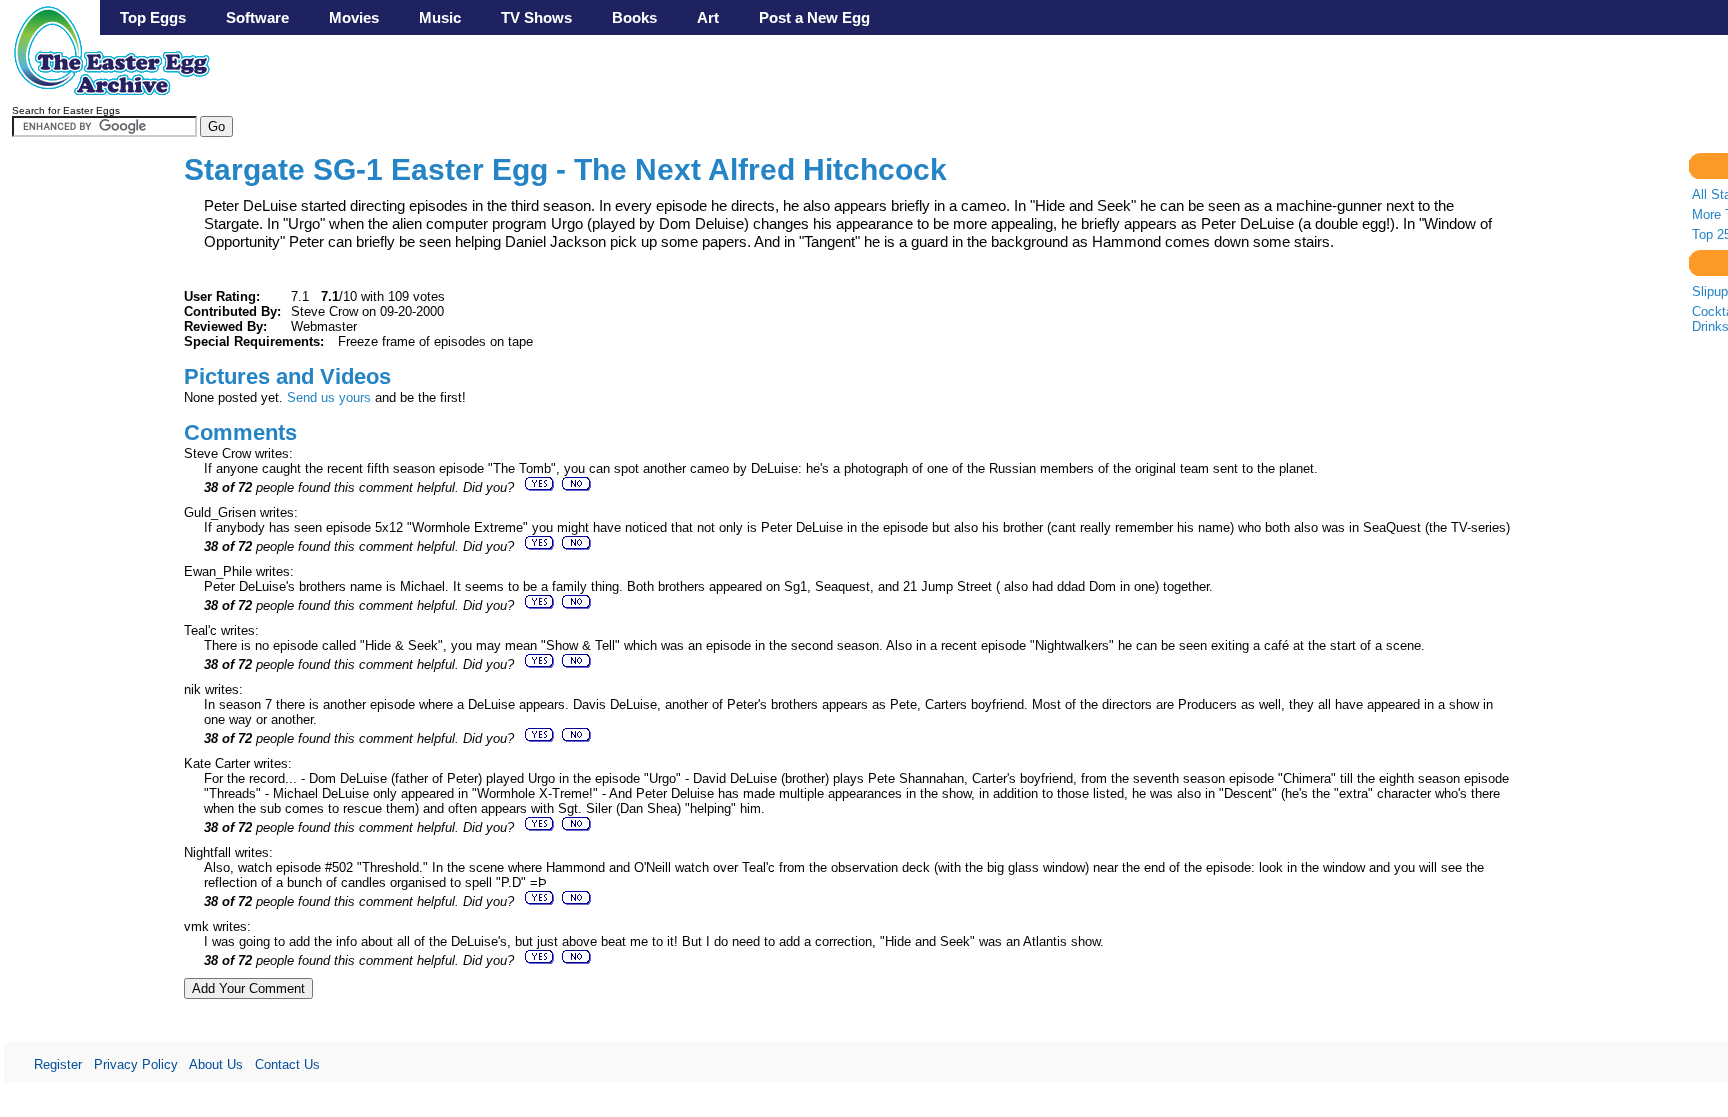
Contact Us (287, 1064)
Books (634, 17)
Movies (354, 17)
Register (58, 1064)
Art (708, 17)
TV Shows (536, 17)
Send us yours (329, 397)
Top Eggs (153, 17)
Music (440, 17)
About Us (216, 1064)
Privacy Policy (136, 1064)
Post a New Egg (814, 17)
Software (257, 17)
